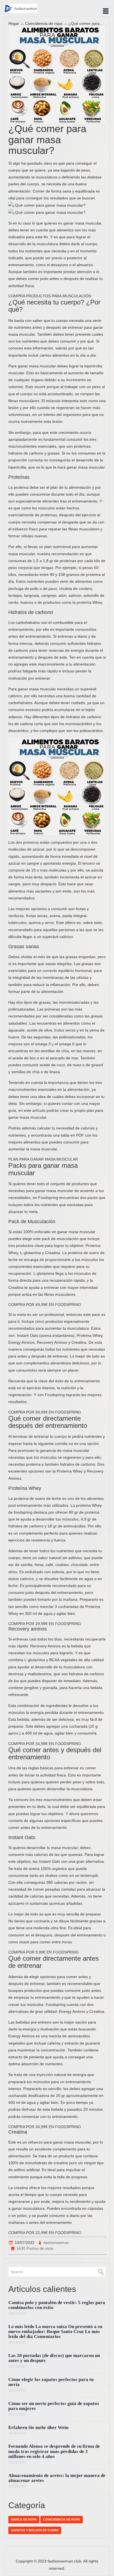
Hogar (14, 23)
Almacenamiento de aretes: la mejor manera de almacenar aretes (57, 2478)
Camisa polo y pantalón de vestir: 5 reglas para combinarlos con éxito (57, 2305)
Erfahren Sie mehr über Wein (38, 2427)
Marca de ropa (24, 2519)
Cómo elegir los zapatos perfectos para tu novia (51, 2382)
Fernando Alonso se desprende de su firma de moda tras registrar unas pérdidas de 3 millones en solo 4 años (54, 2451)
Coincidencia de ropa (44, 23)
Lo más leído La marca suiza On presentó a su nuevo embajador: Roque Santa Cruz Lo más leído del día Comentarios (55, 2332)
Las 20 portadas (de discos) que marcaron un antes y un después (54, 2358)
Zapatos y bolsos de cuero (35, 2530)
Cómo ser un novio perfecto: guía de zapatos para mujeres (54, 2406)
